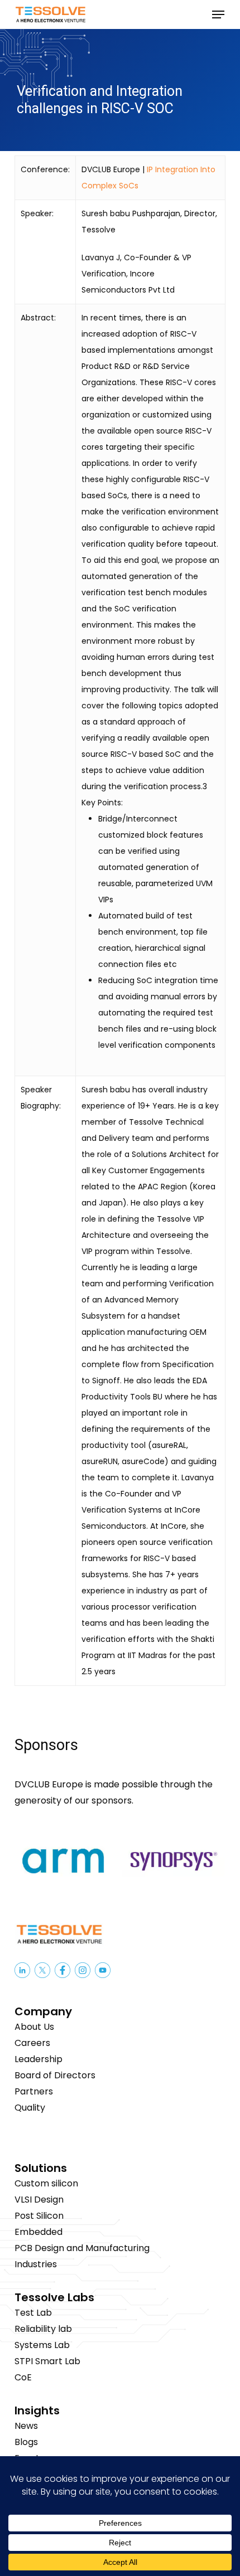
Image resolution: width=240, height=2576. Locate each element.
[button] (218, 14)
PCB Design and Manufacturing (82, 2248)
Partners (34, 2091)
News (26, 2426)
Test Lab (33, 2313)
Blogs (26, 2442)
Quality (30, 2108)
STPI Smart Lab (47, 2361)
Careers (32, 2043)
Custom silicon (46, 2183)
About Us (34, 2027)
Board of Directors (55, 2075)
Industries (36, 2264)
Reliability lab (43, 2329)
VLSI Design (39, 2200)
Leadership (39, 2059)
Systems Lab (42, 2345)
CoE (23, 2377)
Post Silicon (39, 2216)
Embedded (39, 2232)
